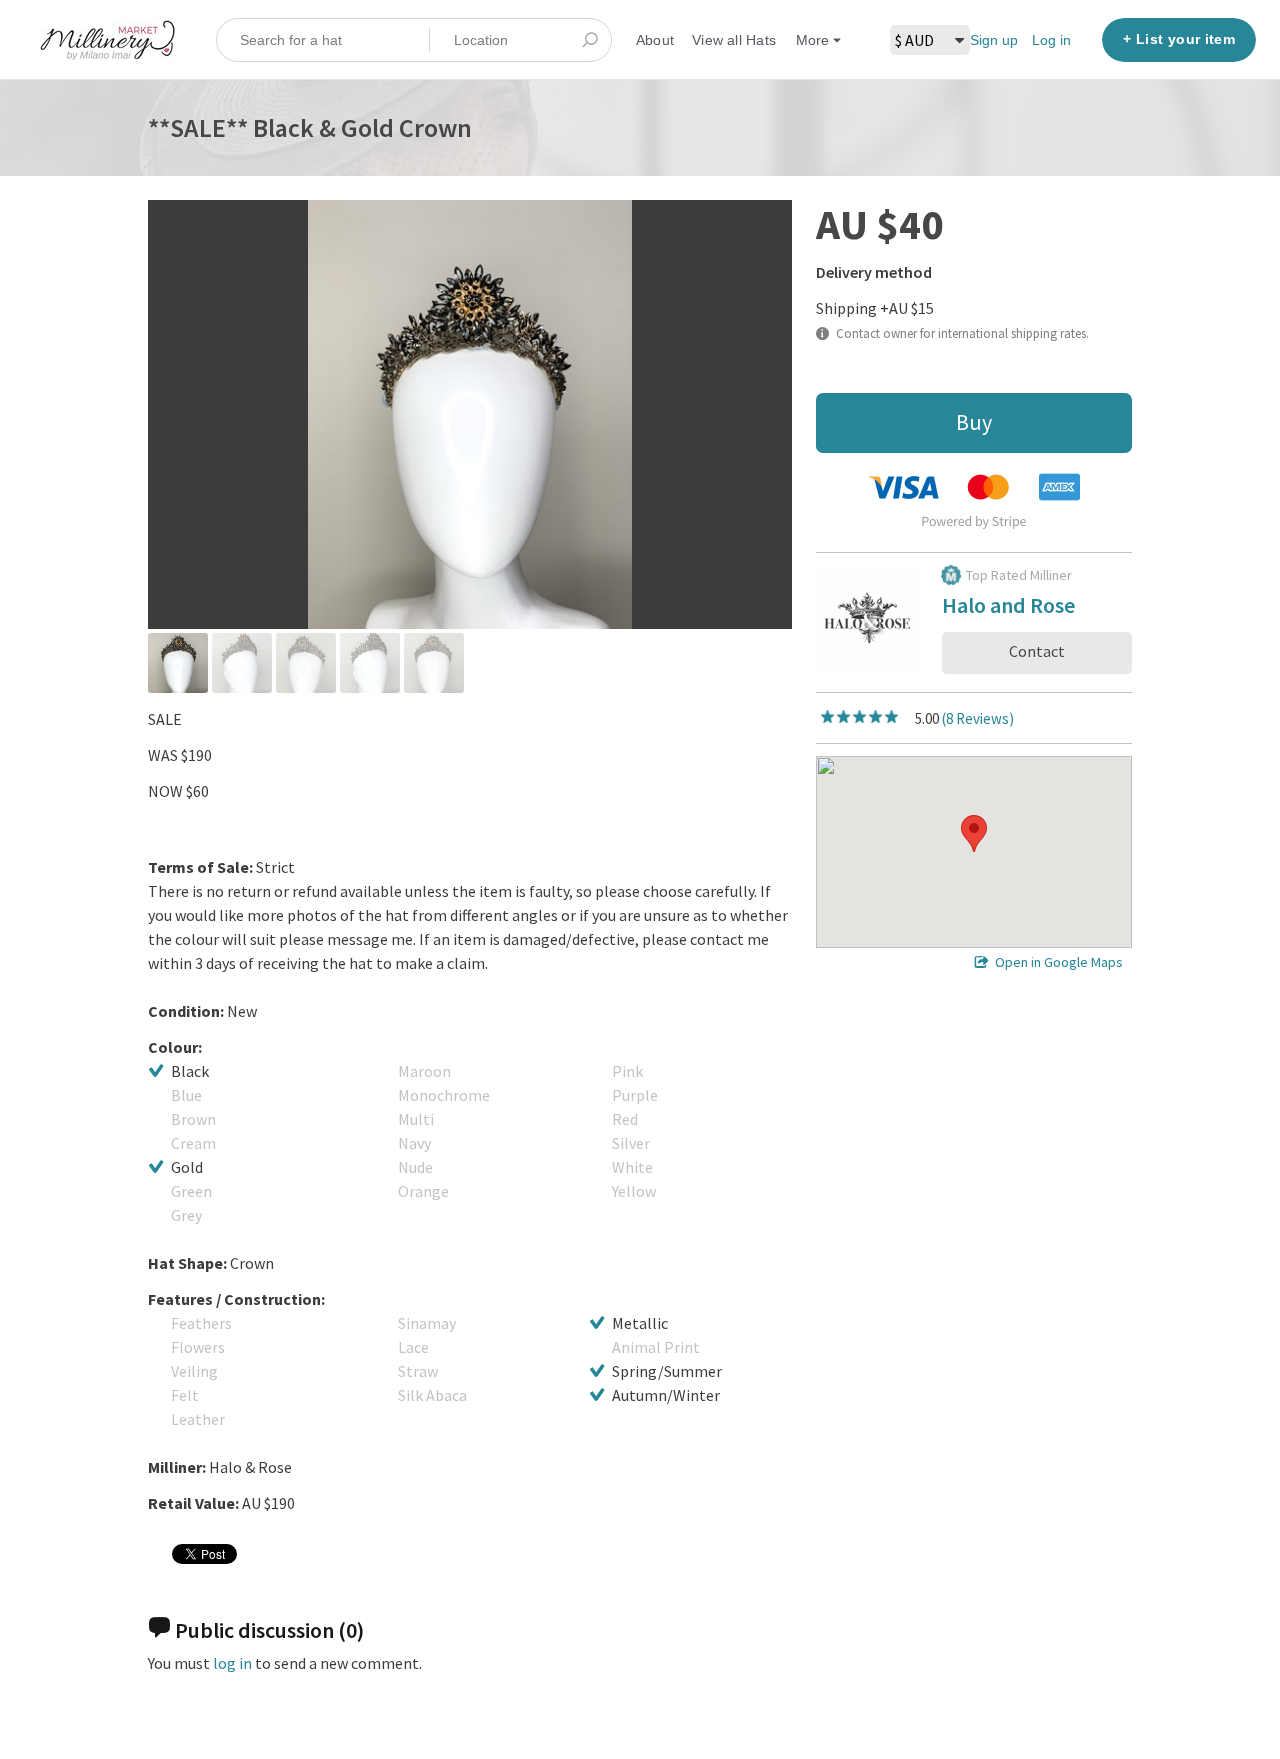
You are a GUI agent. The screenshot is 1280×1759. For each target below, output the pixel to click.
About (655, 40)
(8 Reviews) (978, 718)
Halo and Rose (1008, 608)
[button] (974, 833)
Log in (1051, 40)
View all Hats (734, 40)
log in (232, 1663)
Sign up (994, 40)
